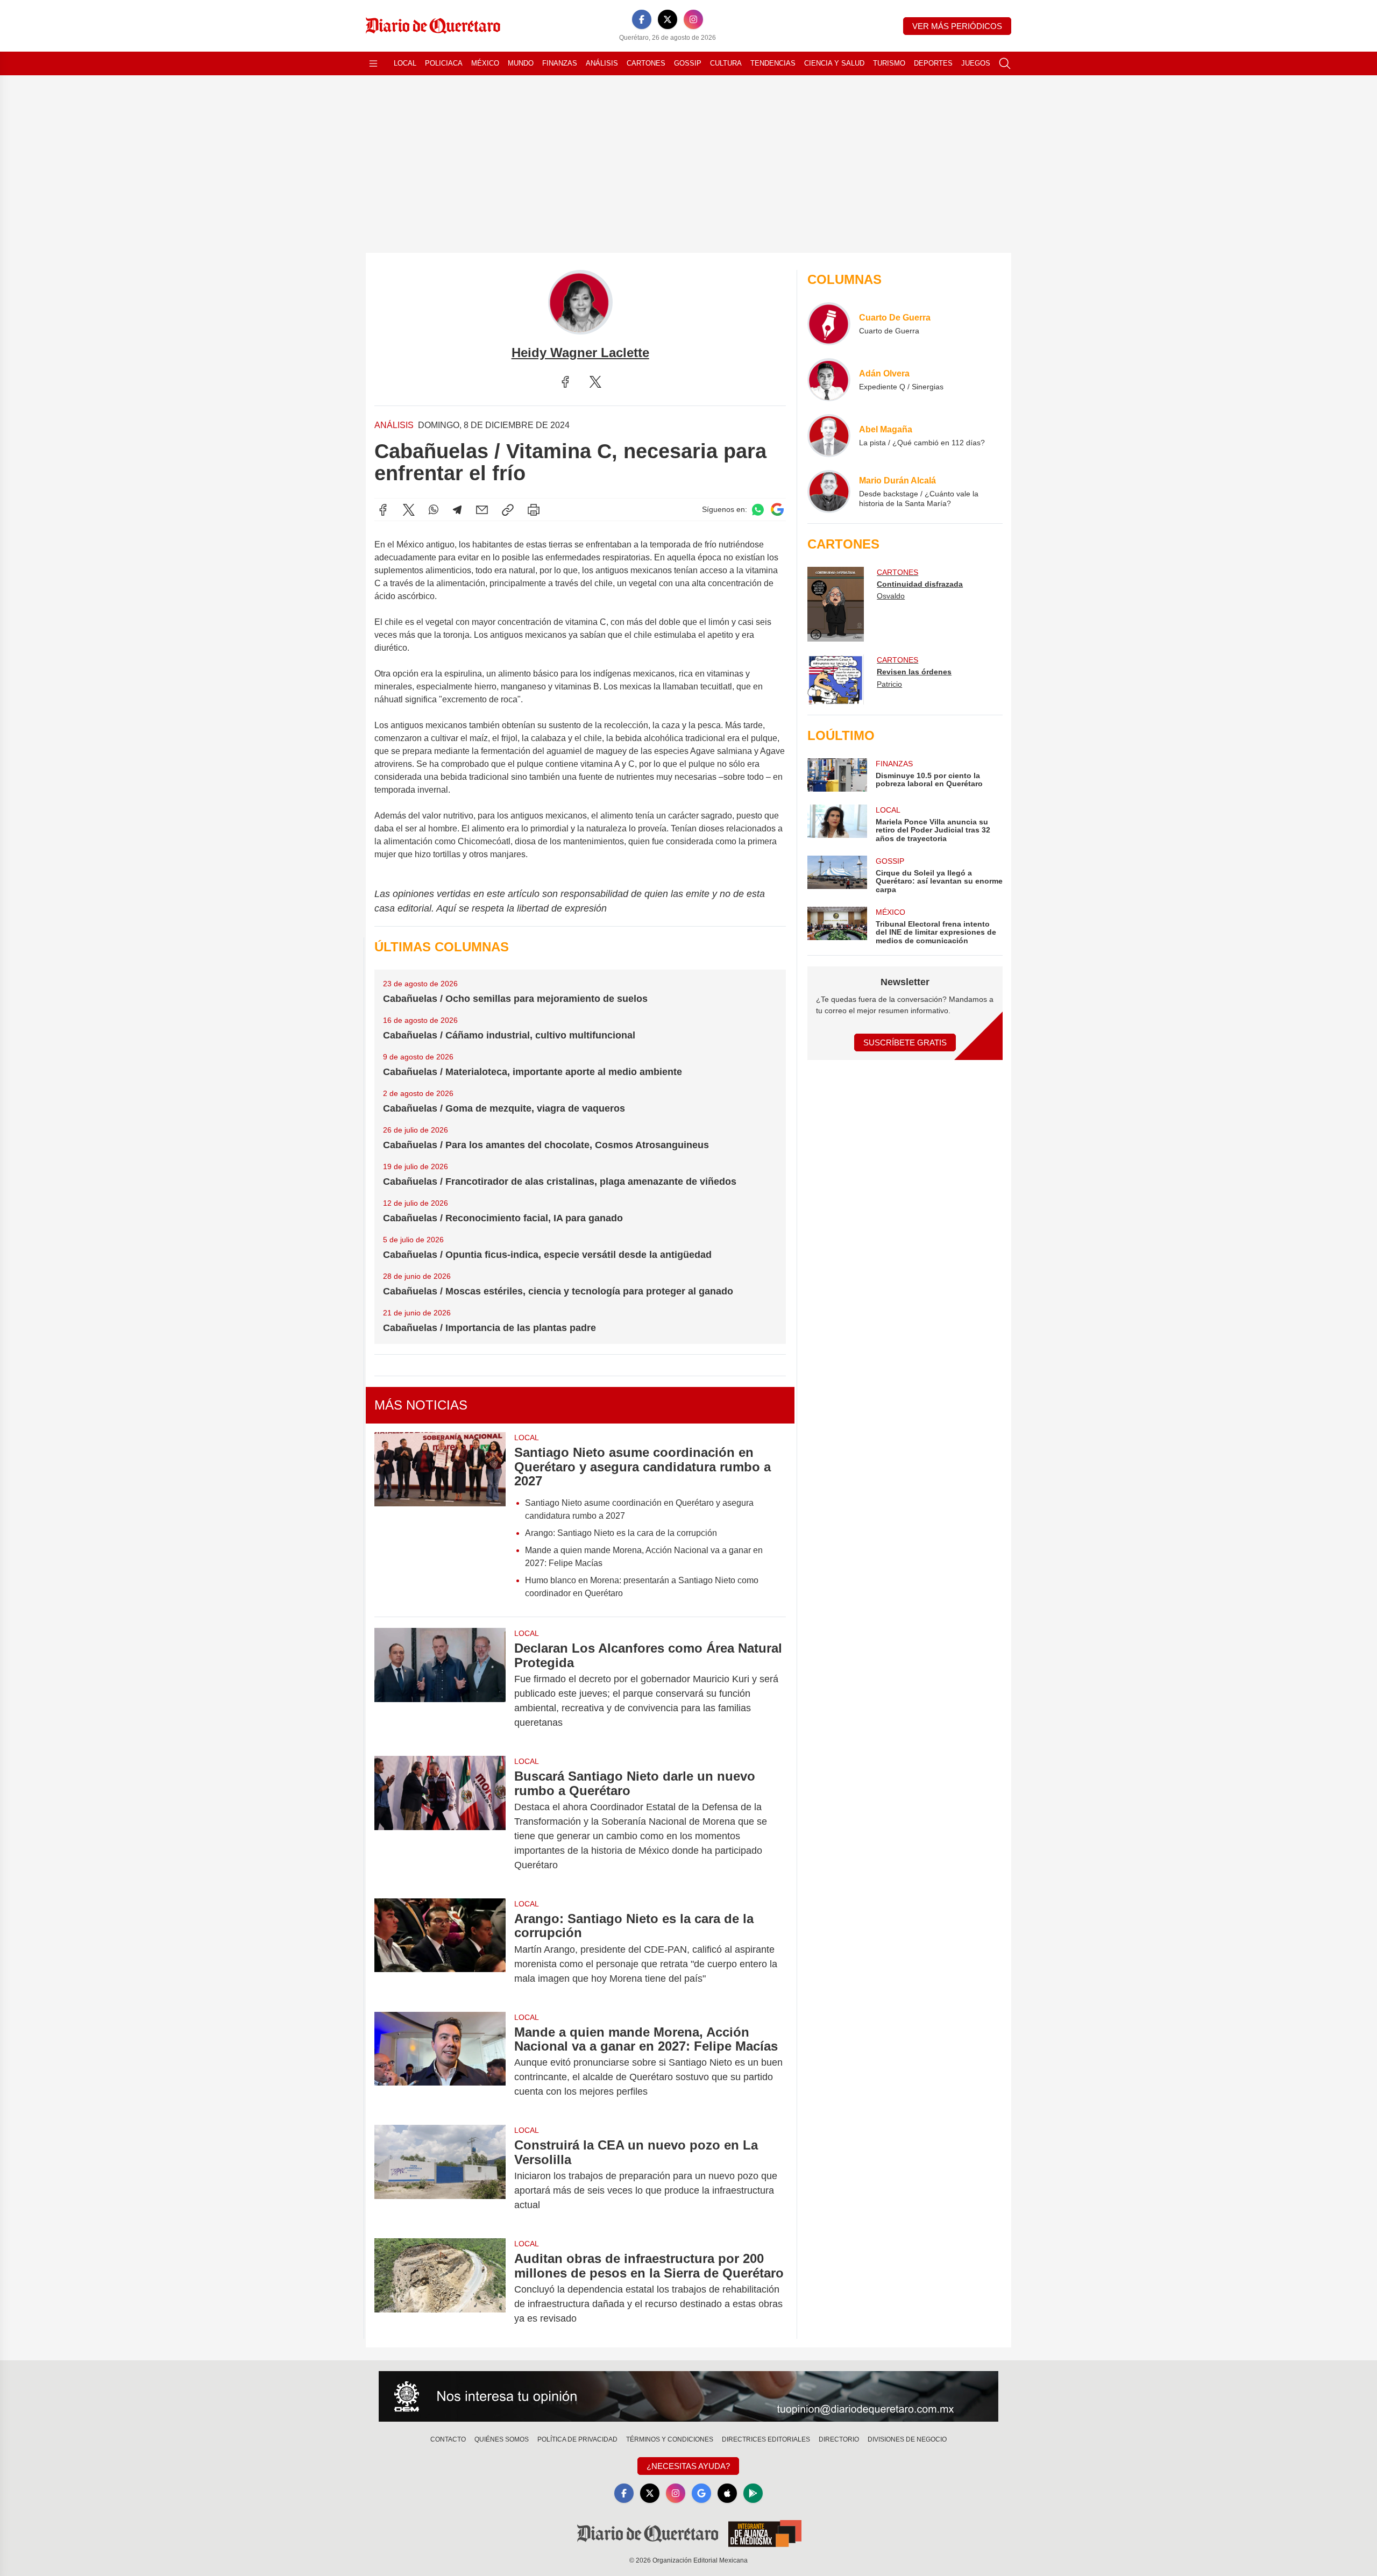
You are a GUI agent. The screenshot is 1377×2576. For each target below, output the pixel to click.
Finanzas (560, 63)
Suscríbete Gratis (905, 1043)
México (485, 63)
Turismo (889, 63)
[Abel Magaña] (829, 436)
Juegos (976, 63)
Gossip (688, 63)
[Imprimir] (534, 510)
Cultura (726, 63)
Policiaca (444, 63)
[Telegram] (457, 510)
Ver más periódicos (957, 26)
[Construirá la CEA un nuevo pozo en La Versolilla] (440, 2175)
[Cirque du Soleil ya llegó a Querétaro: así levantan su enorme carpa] (837, 875)
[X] (668, 19)
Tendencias (773, 63)
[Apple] (727, 2493)
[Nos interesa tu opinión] (688, 2396)
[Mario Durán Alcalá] (829, 492)
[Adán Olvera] (829, 380)
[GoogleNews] (701, 2493)
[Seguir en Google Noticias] (777, 510)
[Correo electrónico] (482, 510)
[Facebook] (642, 19)
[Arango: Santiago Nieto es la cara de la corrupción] (440, 1949)
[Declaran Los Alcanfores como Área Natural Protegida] (440, 1685)
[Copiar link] (508, 510)
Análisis (602, 63)
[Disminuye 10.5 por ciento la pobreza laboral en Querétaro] (837, 775)
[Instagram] (693, 19)
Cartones (646, 63)
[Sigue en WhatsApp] (758, 510)
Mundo (521, 63)
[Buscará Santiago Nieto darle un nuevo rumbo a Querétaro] (440, 1821)
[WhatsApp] (434, 510)
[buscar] (1005, 63)
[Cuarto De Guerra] (829, 324)
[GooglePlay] (753, 2493)
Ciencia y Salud (834, 63)
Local (405, 63)
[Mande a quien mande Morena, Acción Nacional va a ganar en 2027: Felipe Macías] (440, 2062)
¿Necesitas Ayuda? (688, 2466)
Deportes (933, 63)
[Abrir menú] (373, 63)
